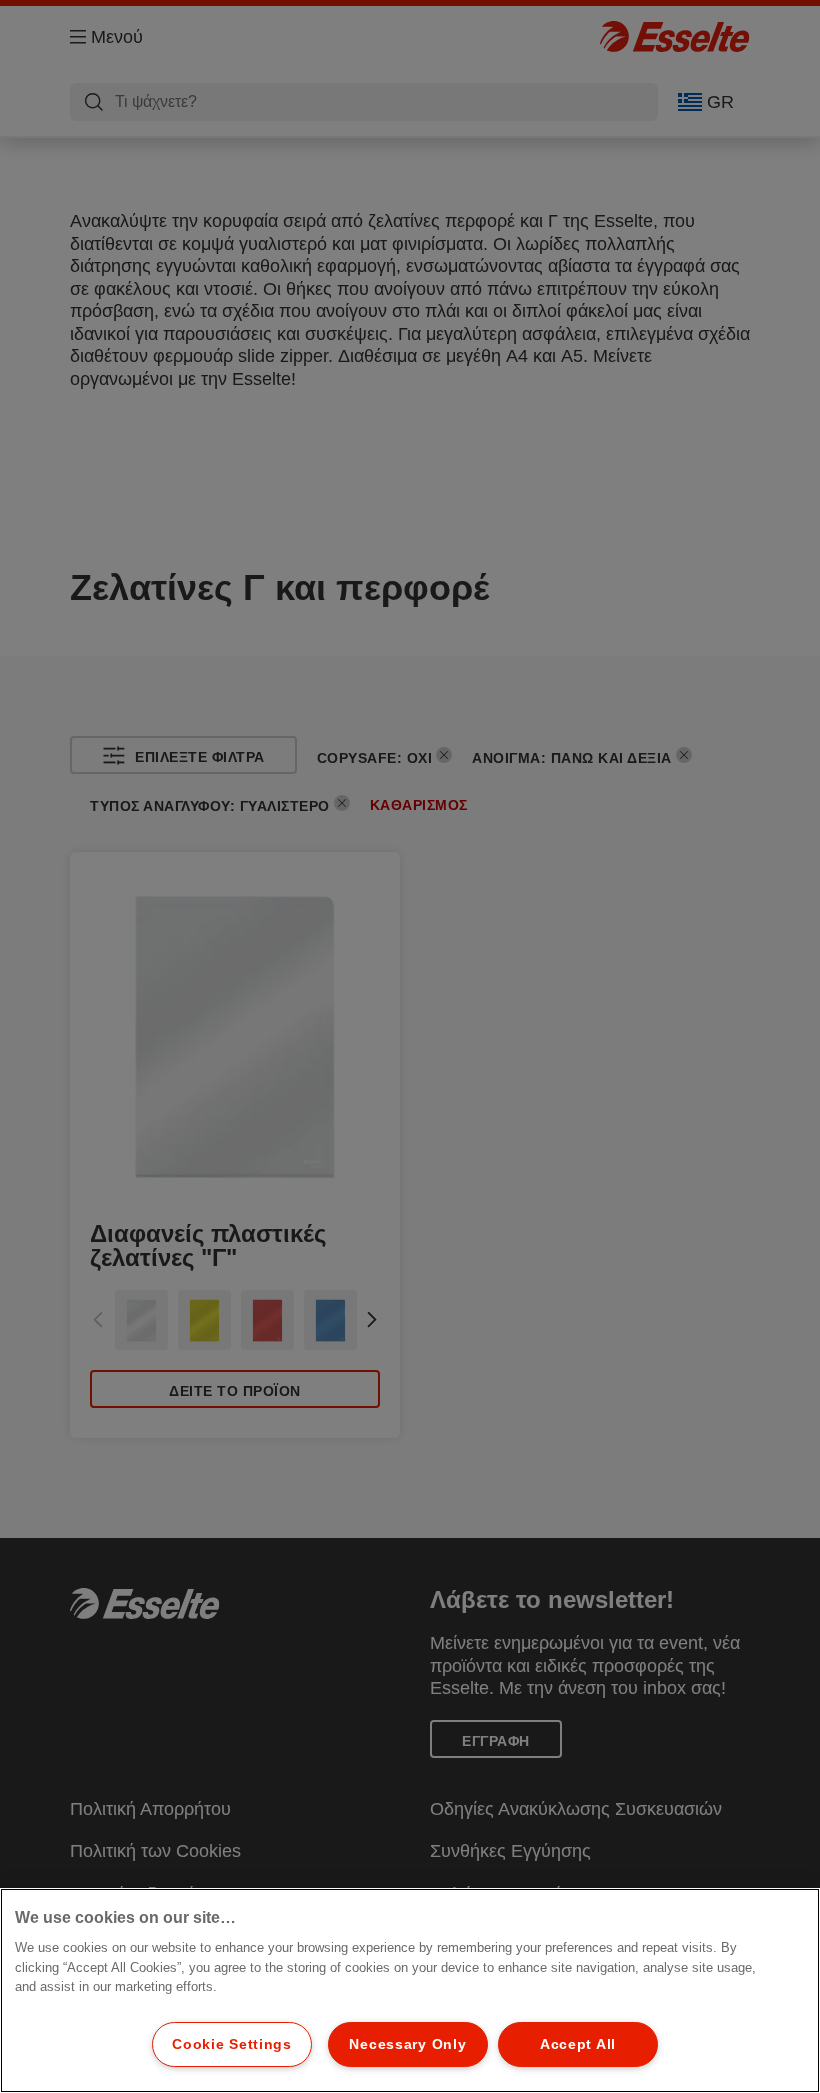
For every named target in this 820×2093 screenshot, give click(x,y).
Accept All (578, 2044)
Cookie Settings (232, 2044)
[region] (410, 1990)
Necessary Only (407, 2044)
